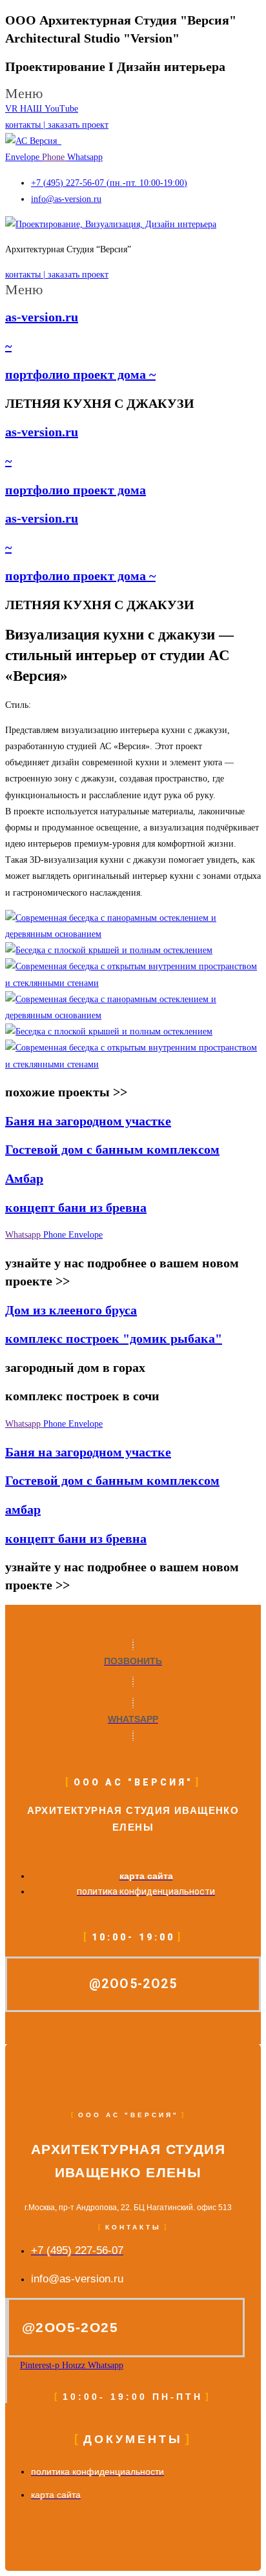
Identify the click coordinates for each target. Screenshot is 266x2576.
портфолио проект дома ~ (80, 374)
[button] (133, 94)
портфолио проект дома (76, 490)
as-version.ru (42, 317)
